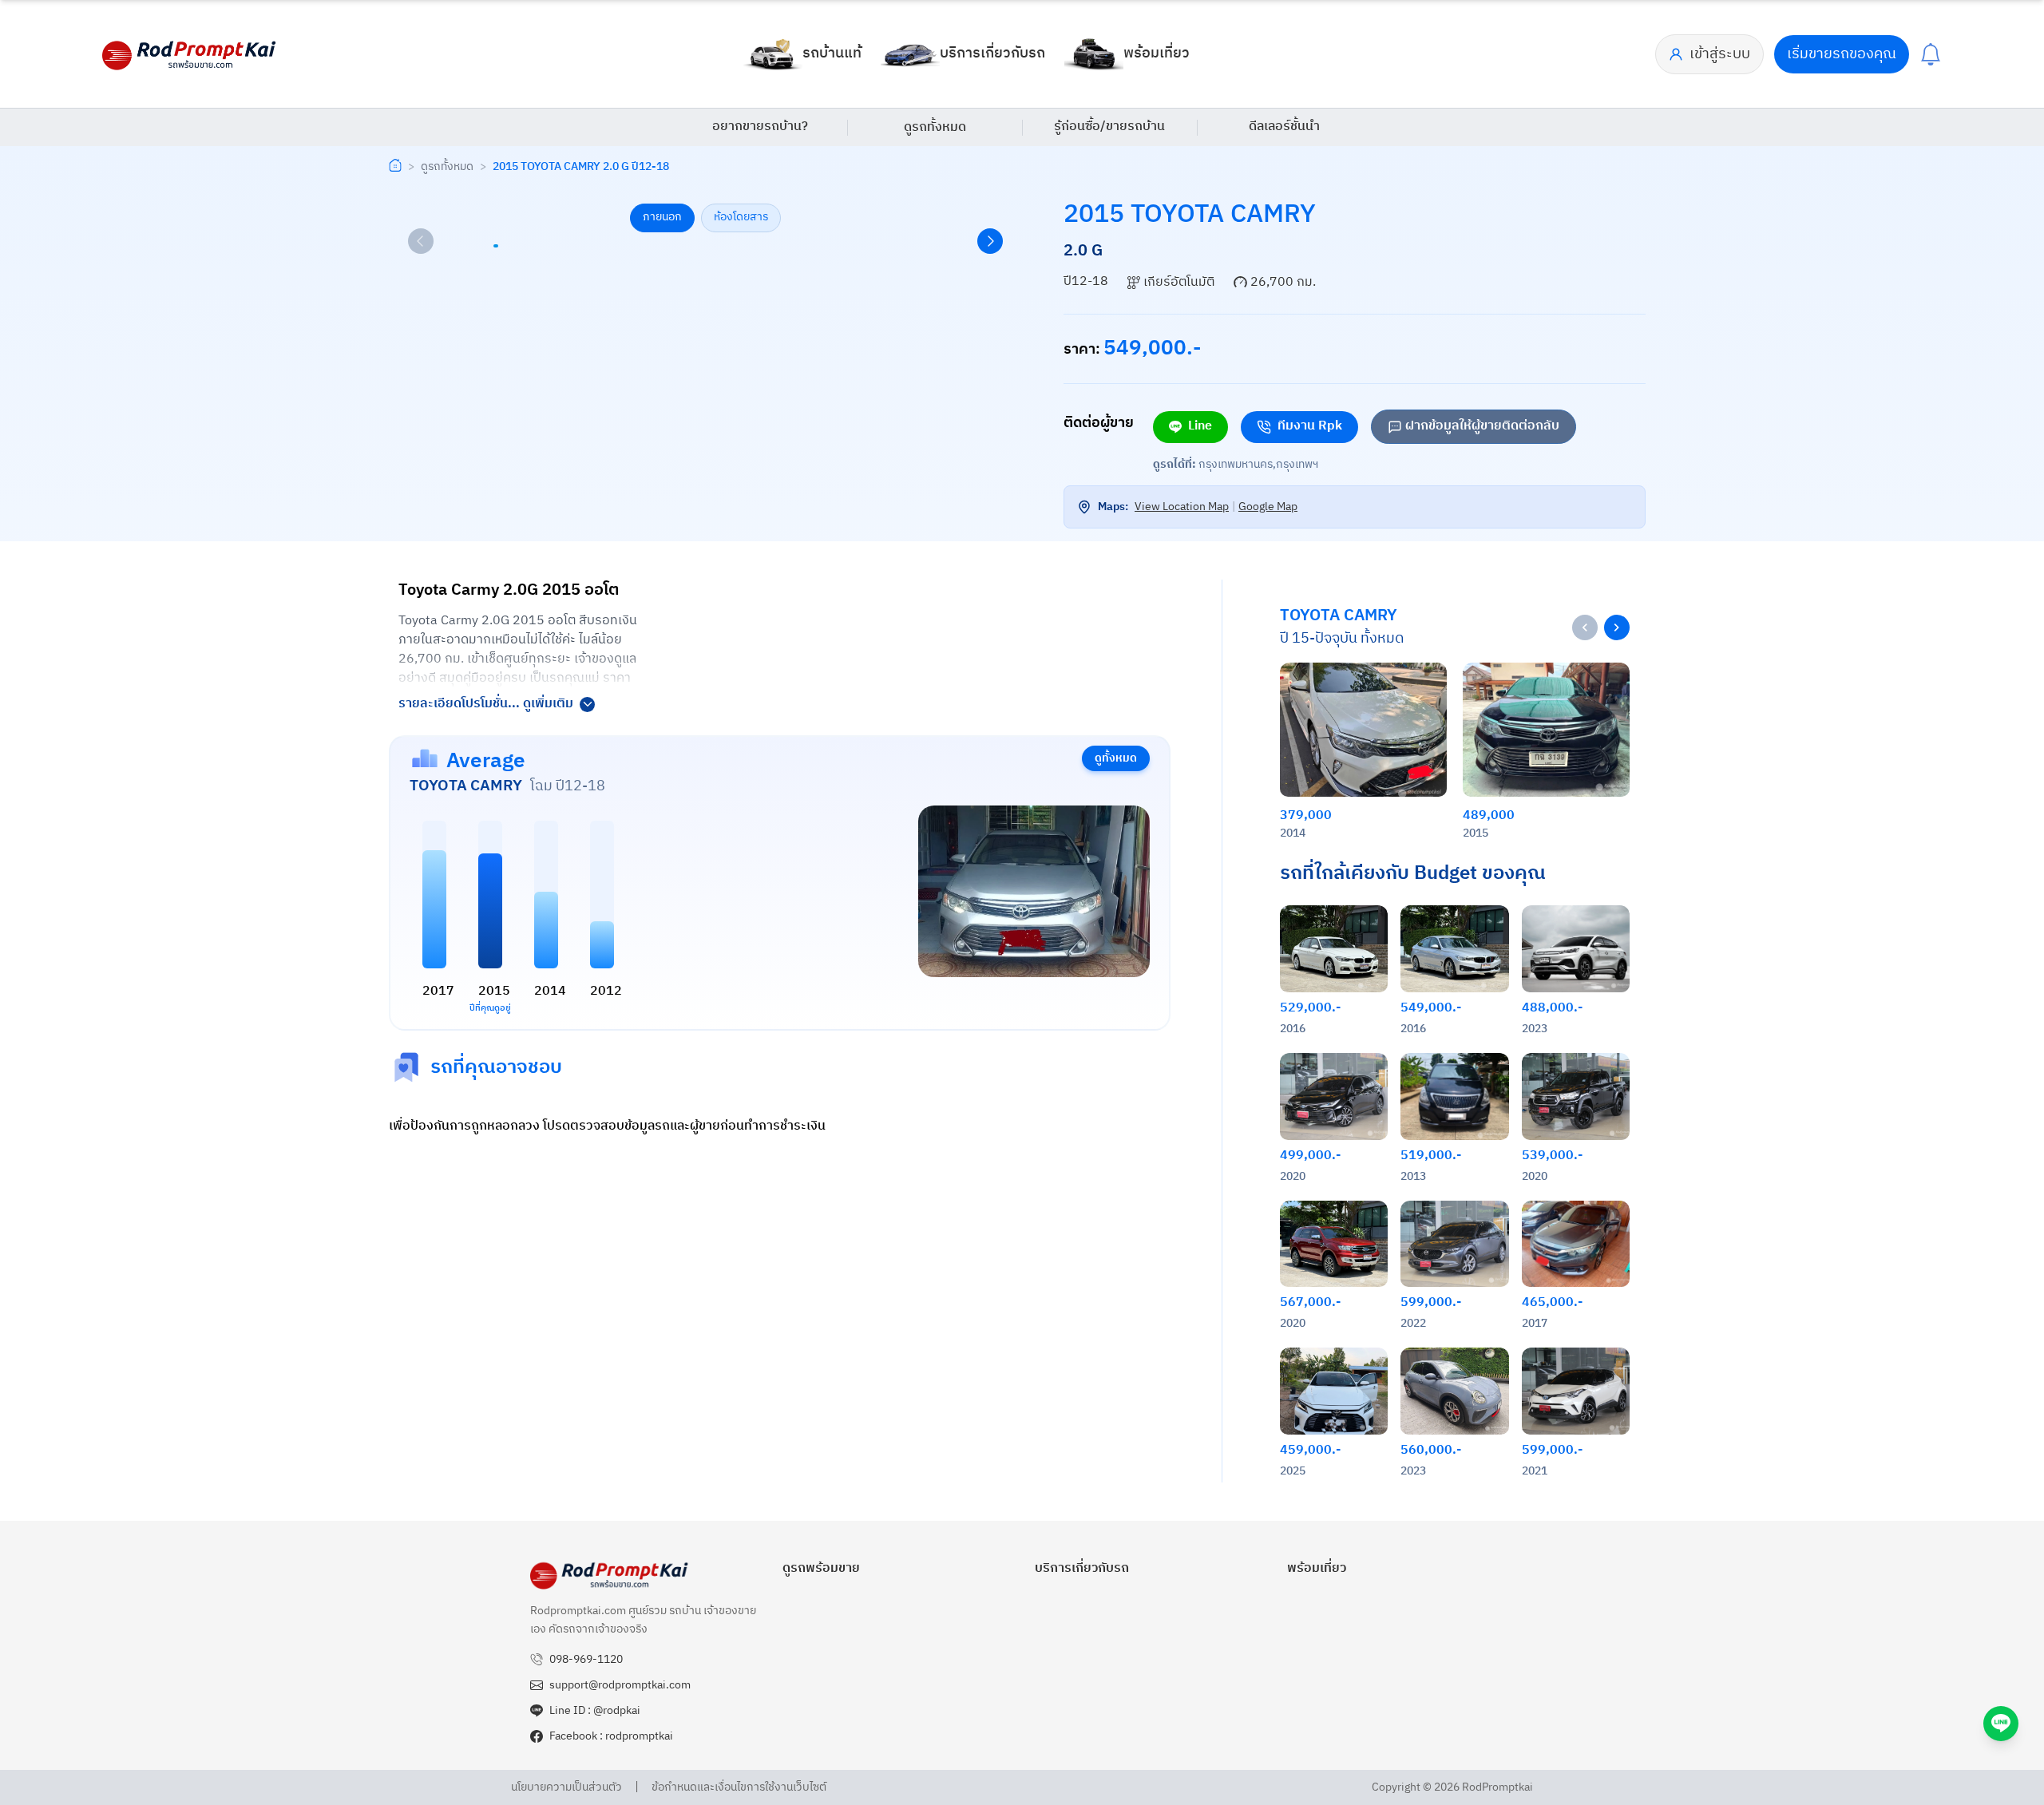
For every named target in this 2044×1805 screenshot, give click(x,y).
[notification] (1931, 54)
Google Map (1268, 507)
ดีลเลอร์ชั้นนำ (1284, 127)
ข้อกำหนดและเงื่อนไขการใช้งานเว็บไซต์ (739, 1787)
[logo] (190, 54)
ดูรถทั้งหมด (935, 127)
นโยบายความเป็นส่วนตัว (566, 1787)
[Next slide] (990, 241)
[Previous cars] (1585, 627)
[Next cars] (1617, 627)
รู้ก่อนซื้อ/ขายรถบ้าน (1109, 127)
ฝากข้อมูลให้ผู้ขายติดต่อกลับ (1482, 426)
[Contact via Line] (2001, 1724)
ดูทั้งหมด (1116, 758)
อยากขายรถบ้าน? (760, 127)
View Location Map (1182, 507)
